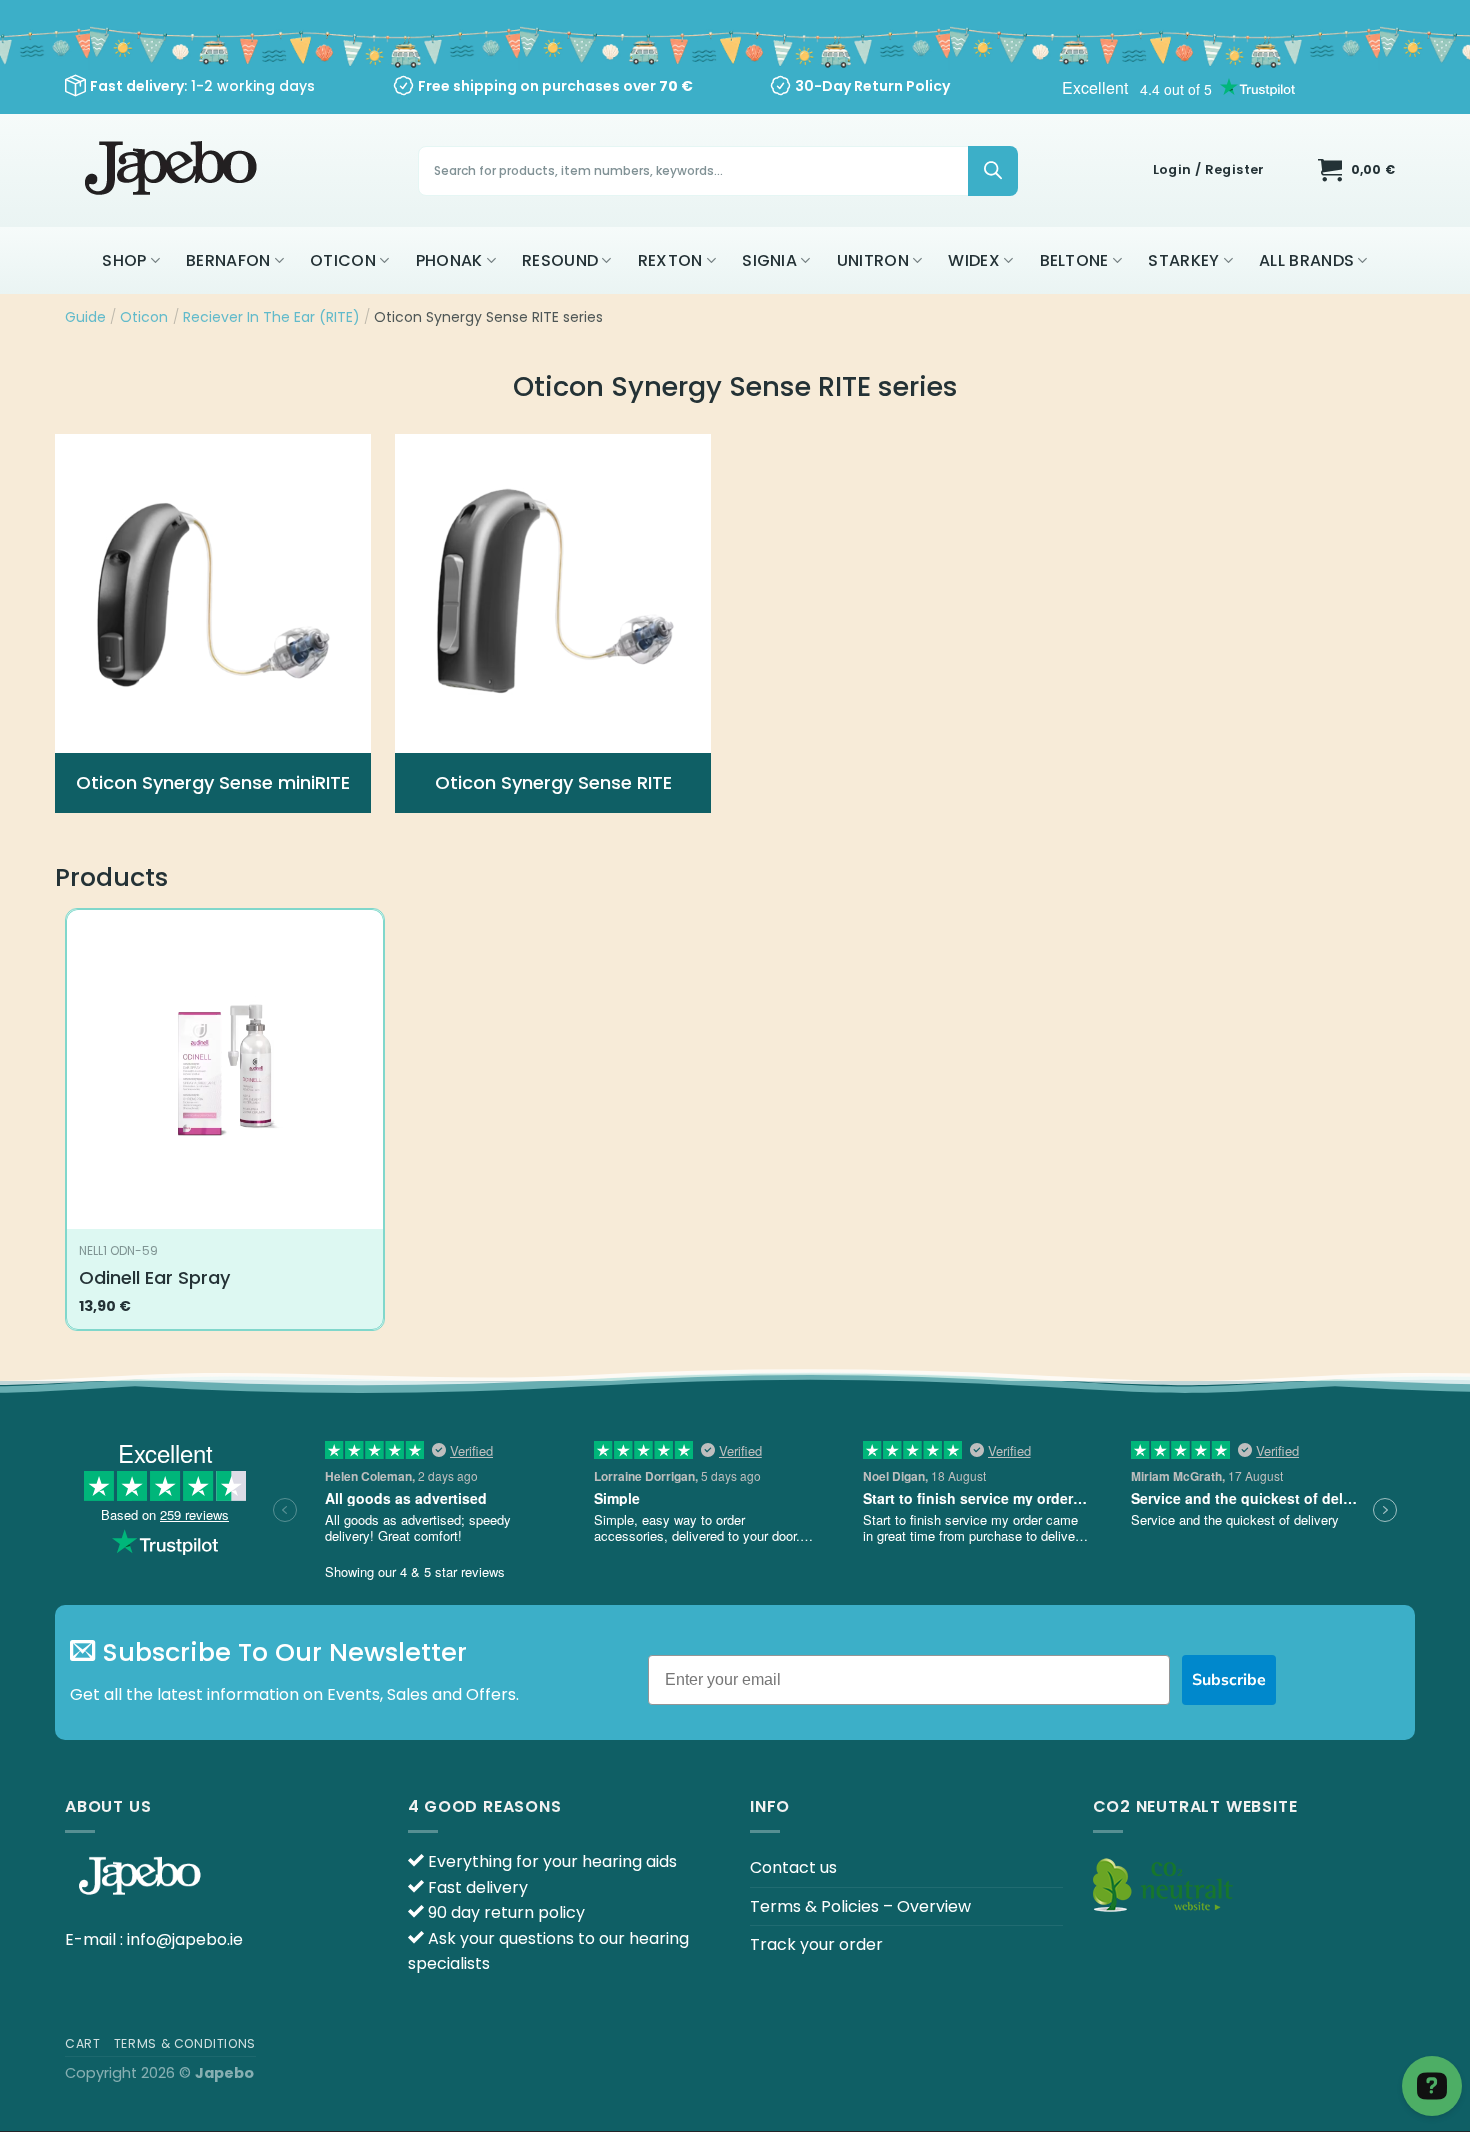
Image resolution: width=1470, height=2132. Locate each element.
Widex (974, 260)
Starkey (1183, 260)
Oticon (343, 260)
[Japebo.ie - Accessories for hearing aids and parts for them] (173, 170)
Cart (82, 2043)
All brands (1306, 260)
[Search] (993, 171)
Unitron (873, 260)
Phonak (449, 260)
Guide (85, 317)
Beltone (1074, 260)
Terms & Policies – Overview (860, 1906)
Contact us (793, 1867)
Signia (769, 260)
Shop (124, 260)
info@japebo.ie (185, 1939)
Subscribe (1229, 1680)
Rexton (670, 260)
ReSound (560, 260)
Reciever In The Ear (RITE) (271, 317)
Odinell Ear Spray (154, 1277)
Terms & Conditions (185, 2043)
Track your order (816, 1944)
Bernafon (228, 260)
